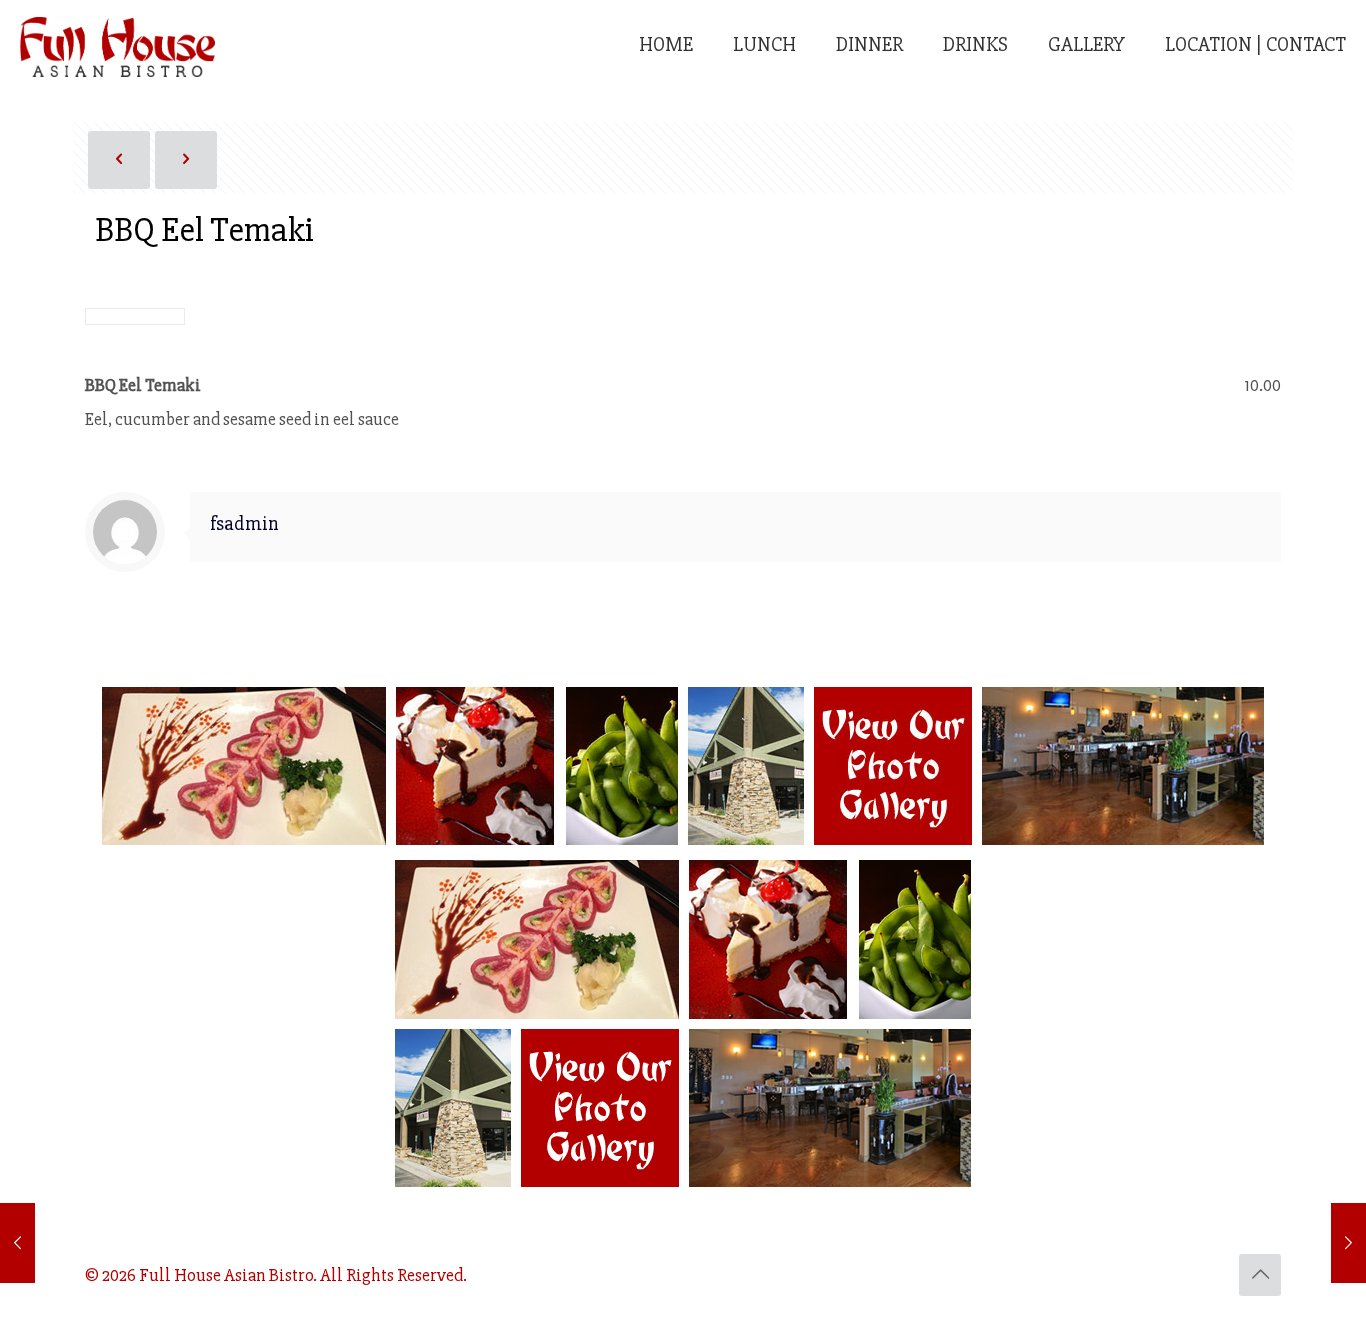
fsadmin (244, 524)
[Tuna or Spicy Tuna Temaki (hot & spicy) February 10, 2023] (17, 1243)
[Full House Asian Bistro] (117, 45)
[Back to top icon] (1260, 1275)
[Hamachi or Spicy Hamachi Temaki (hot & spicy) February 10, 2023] (1348, 1243)
